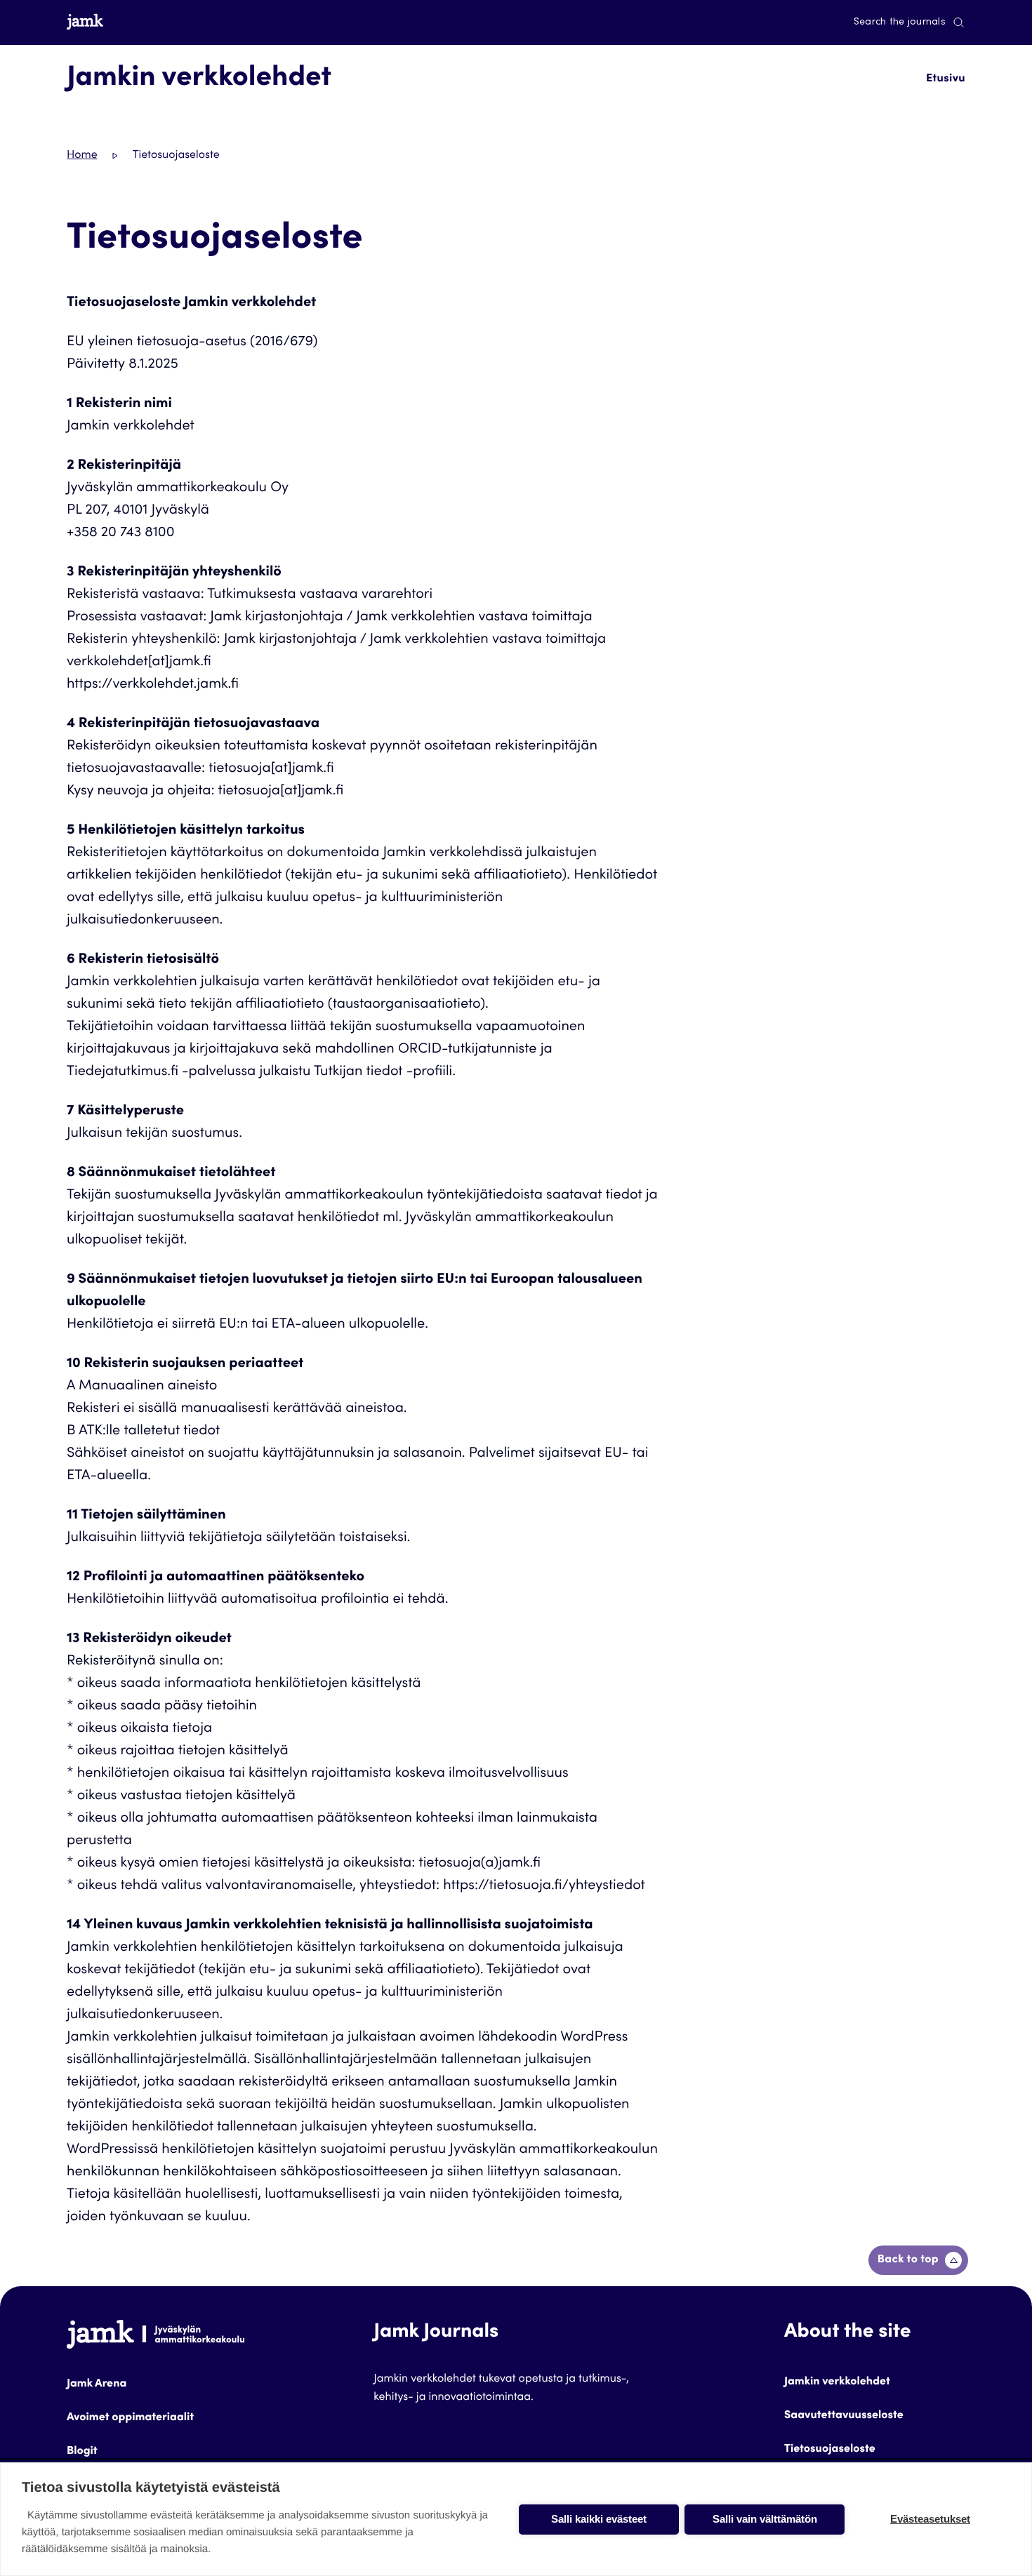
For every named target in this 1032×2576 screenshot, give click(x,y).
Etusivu (946, 79)
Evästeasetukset (930, 2519)
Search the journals (900, 22)
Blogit (82, 2452)
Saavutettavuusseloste (844, 2416)
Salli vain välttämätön (765, 2519)
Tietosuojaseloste (830, 2450)
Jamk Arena (97, 2384)
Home (82, 156)
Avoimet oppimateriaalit (130, 2418)
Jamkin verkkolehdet (837, 2382)
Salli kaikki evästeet (599, 2519)
